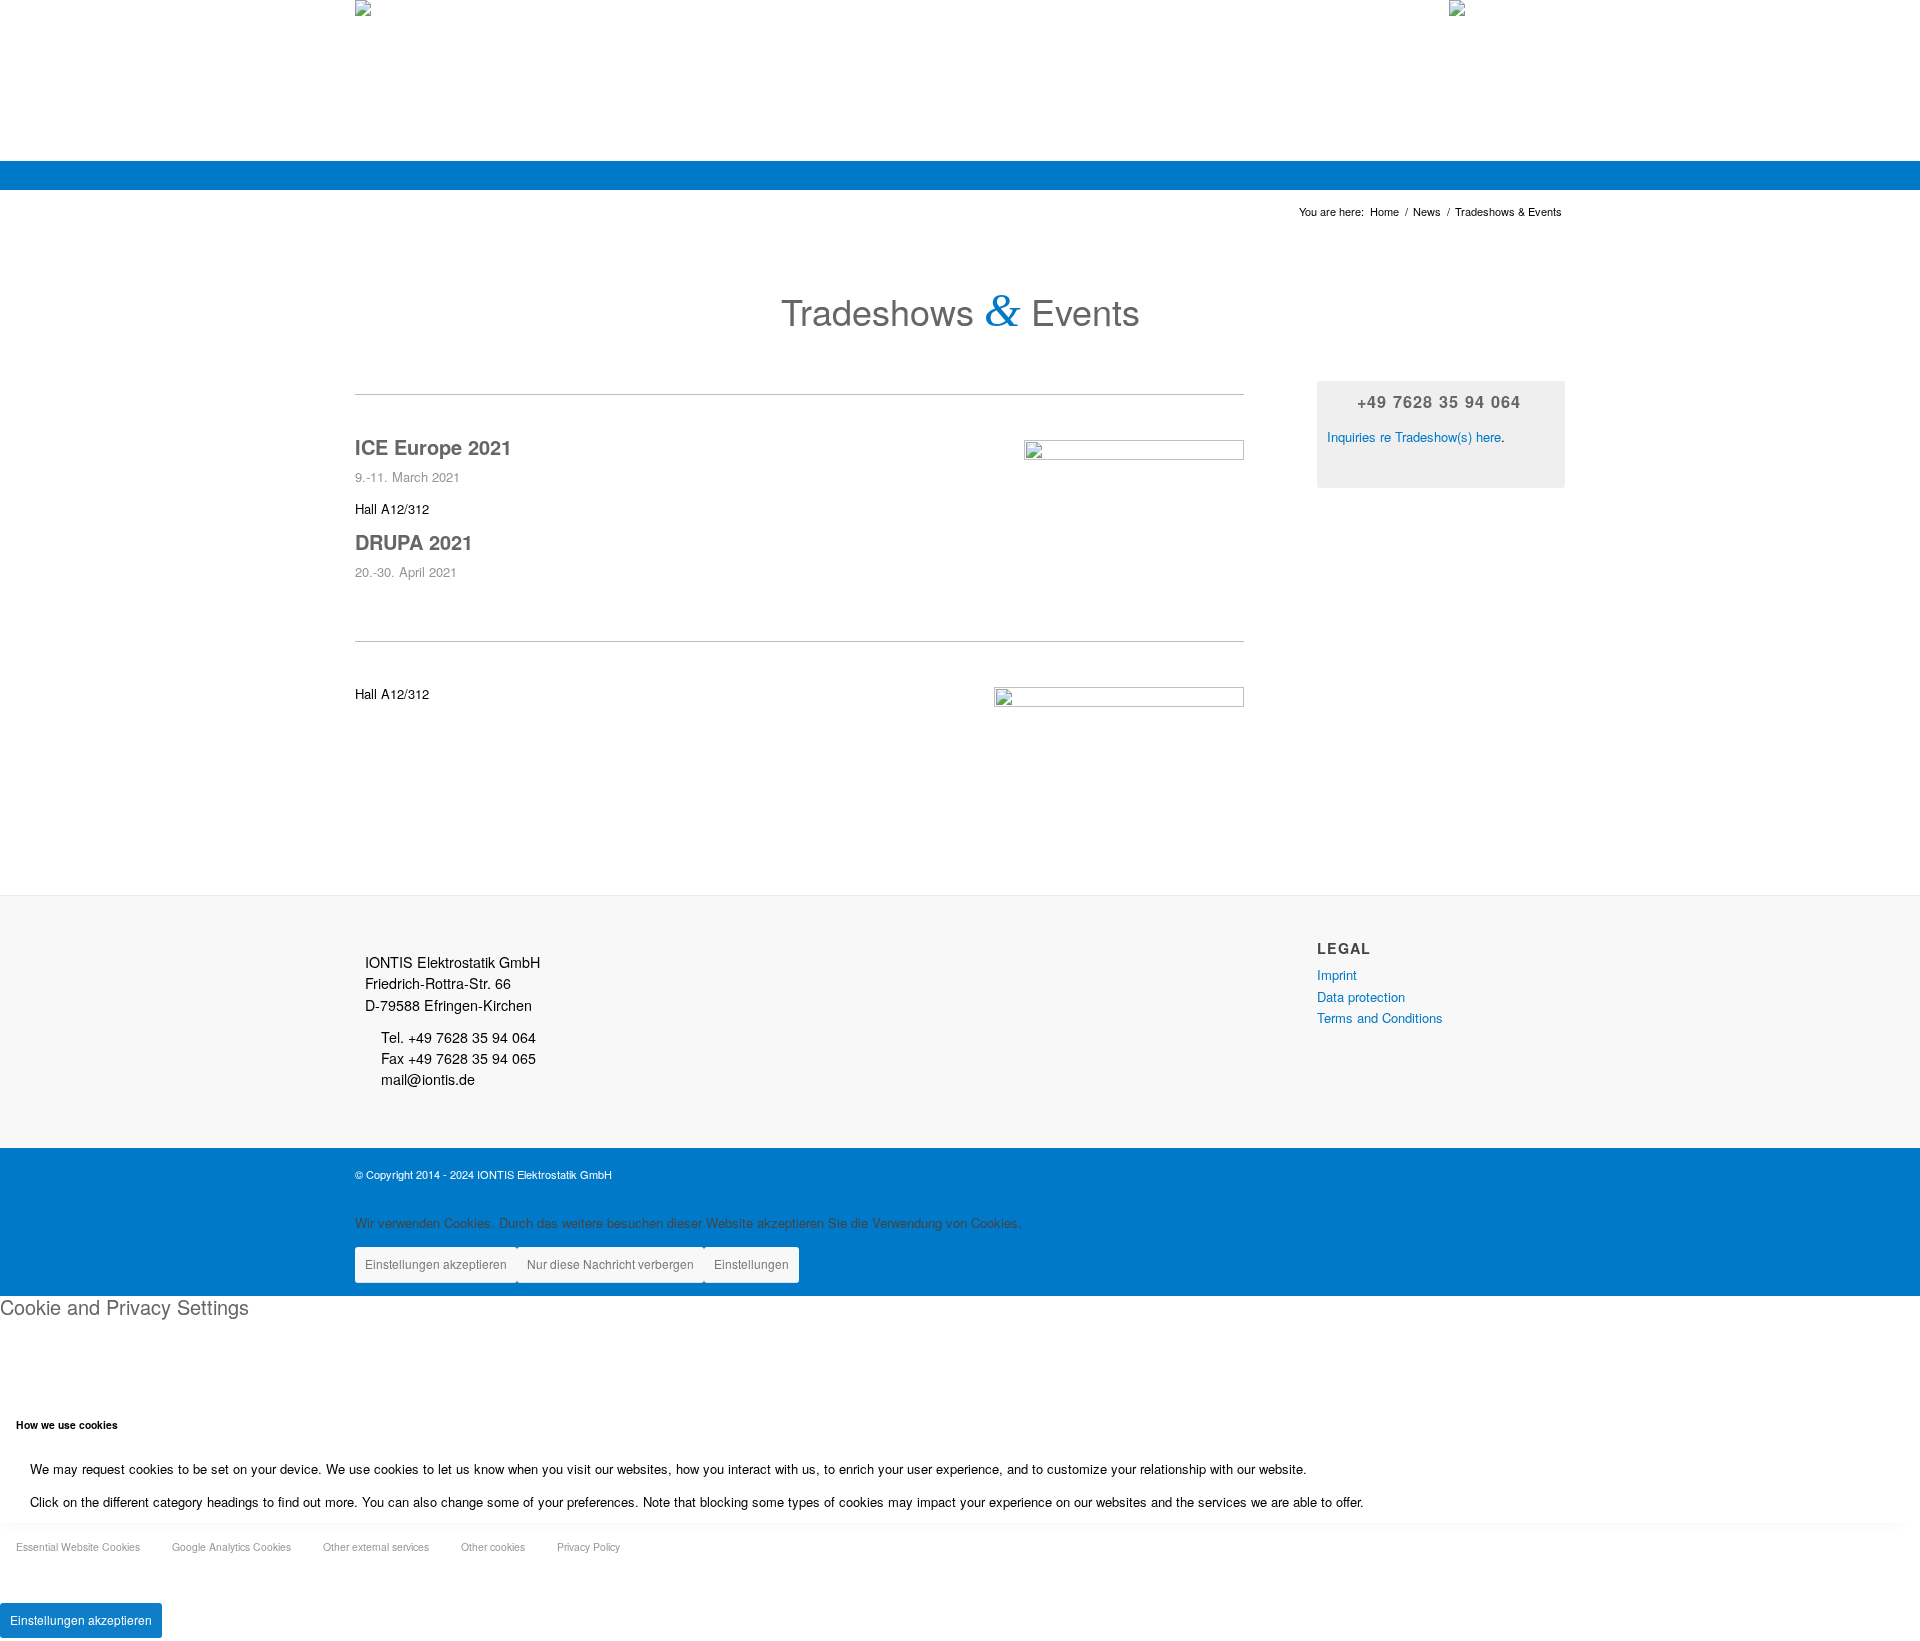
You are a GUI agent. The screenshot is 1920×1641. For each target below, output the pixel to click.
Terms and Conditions (1380, 1017)
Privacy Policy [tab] (588, 1546)
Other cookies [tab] (493, 1546)
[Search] (1545, 45)
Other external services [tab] (376, 1546)
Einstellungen (751, 1263)
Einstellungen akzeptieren (436, 1263)
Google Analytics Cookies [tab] (231, 1546)
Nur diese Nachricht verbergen (610, 1263)
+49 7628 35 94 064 (1439, 401)
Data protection (1361, 996)
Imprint (1337, 974)
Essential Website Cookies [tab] (78, 1546)
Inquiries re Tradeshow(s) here (1414, 436)
